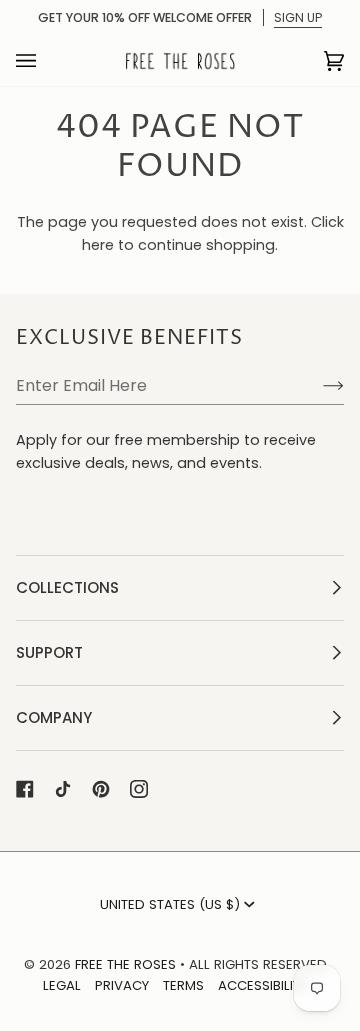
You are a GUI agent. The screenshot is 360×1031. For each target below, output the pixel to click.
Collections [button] (67, 587)
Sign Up (298, 17)
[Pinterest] (101, 789)
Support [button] (49, 652)
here (98, 245)
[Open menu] (46, 61)
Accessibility (262, 985)
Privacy (122, 985)
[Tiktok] (63, 789)
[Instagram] (139, 789)
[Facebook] (25, 789)
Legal (62, 985)
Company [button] (54, 717)
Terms (183, 985)
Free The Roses (125, 964)
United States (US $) (170, 904)
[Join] (317, 385)
